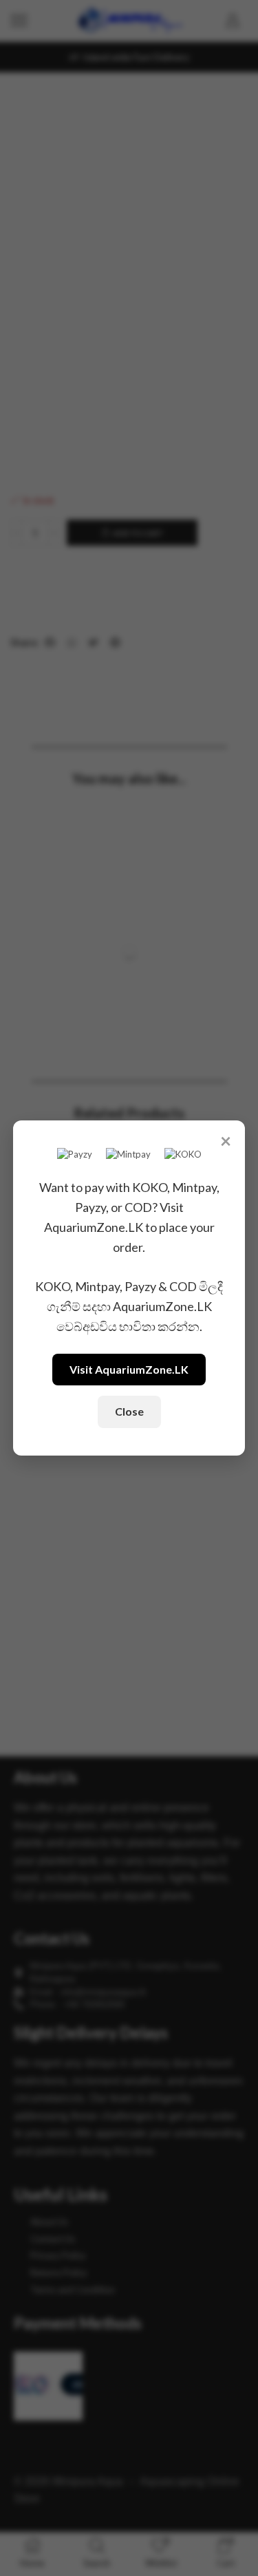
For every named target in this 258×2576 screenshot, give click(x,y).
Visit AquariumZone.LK (129, 1369)
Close (129, 1411)
